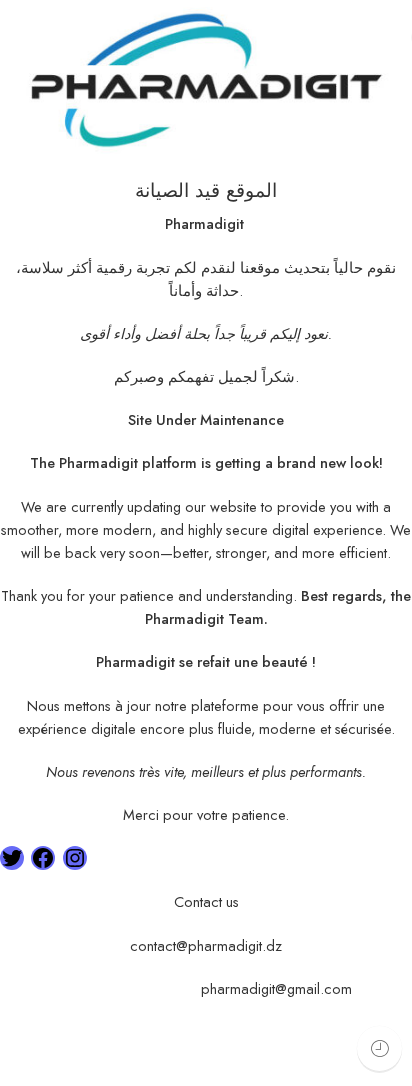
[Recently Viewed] (379, 1048)
